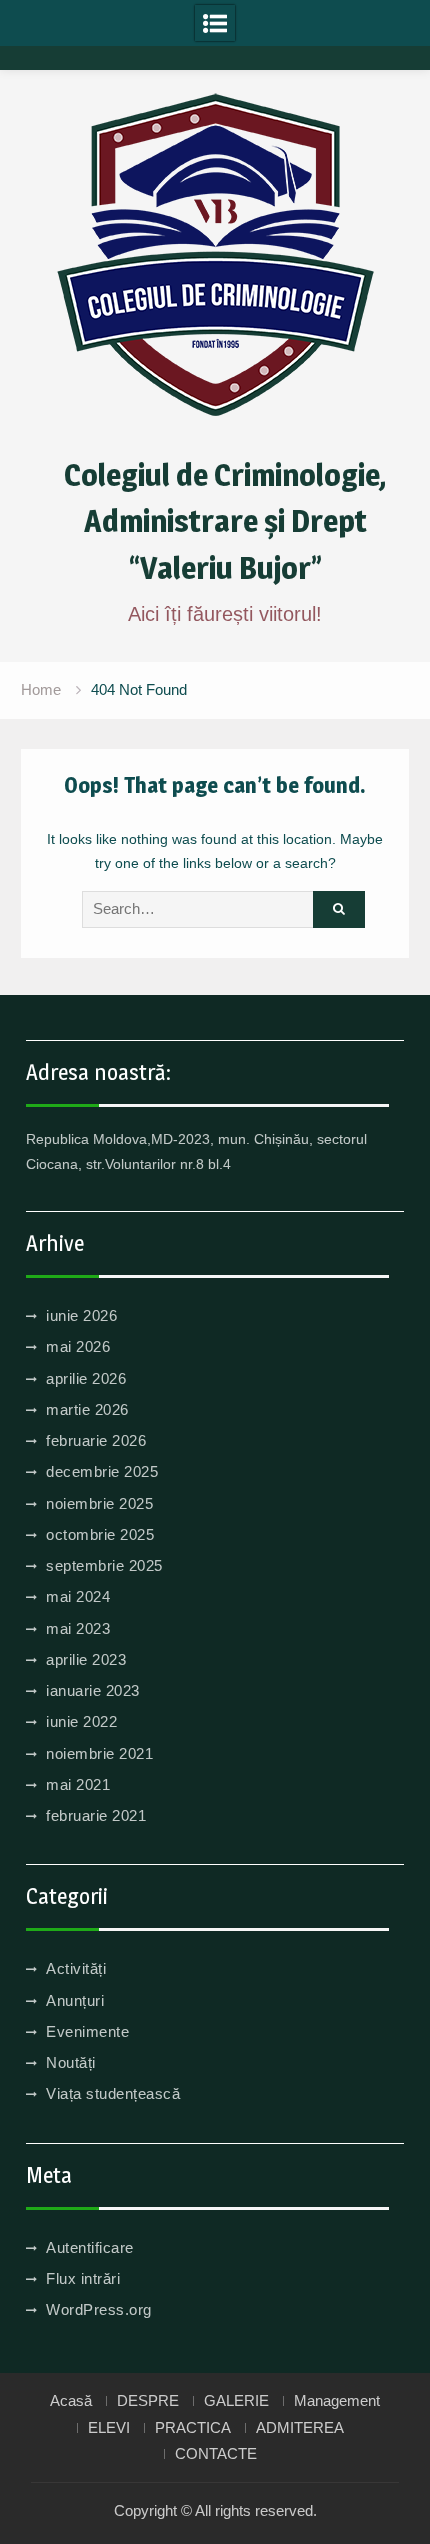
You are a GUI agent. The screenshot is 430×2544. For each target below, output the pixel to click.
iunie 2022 (81, 1721)
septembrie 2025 (104, 1565)
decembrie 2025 (102, 1471)
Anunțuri (75, 2000)
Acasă (71, 2401)
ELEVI (109, 2428)
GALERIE (236, 2401)
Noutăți (71, 2062)
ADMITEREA (300, 2428)
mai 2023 (78, 1628)
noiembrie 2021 (99, 1753)
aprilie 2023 (86, 1659)
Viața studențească (113, 2093)
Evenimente (87, 2031)
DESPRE (148, 2401)
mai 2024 (78, 1596)
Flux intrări (83, 2278)
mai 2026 (78, 1346)
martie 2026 (87, 1409)
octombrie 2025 (100, 1534)
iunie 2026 (81, 1315)
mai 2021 (78, 1784)
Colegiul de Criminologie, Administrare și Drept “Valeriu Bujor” (225, 521)
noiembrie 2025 (99, 1503)
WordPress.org (99, 2309)
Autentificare (90, 2247)
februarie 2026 (96, 1440)
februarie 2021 (96, 1815)
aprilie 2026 (86, 1378)
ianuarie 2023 (93, 1690)
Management (337, 2401)
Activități (76, 1968)
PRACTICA (193, 2428)
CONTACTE (216, 2454)
